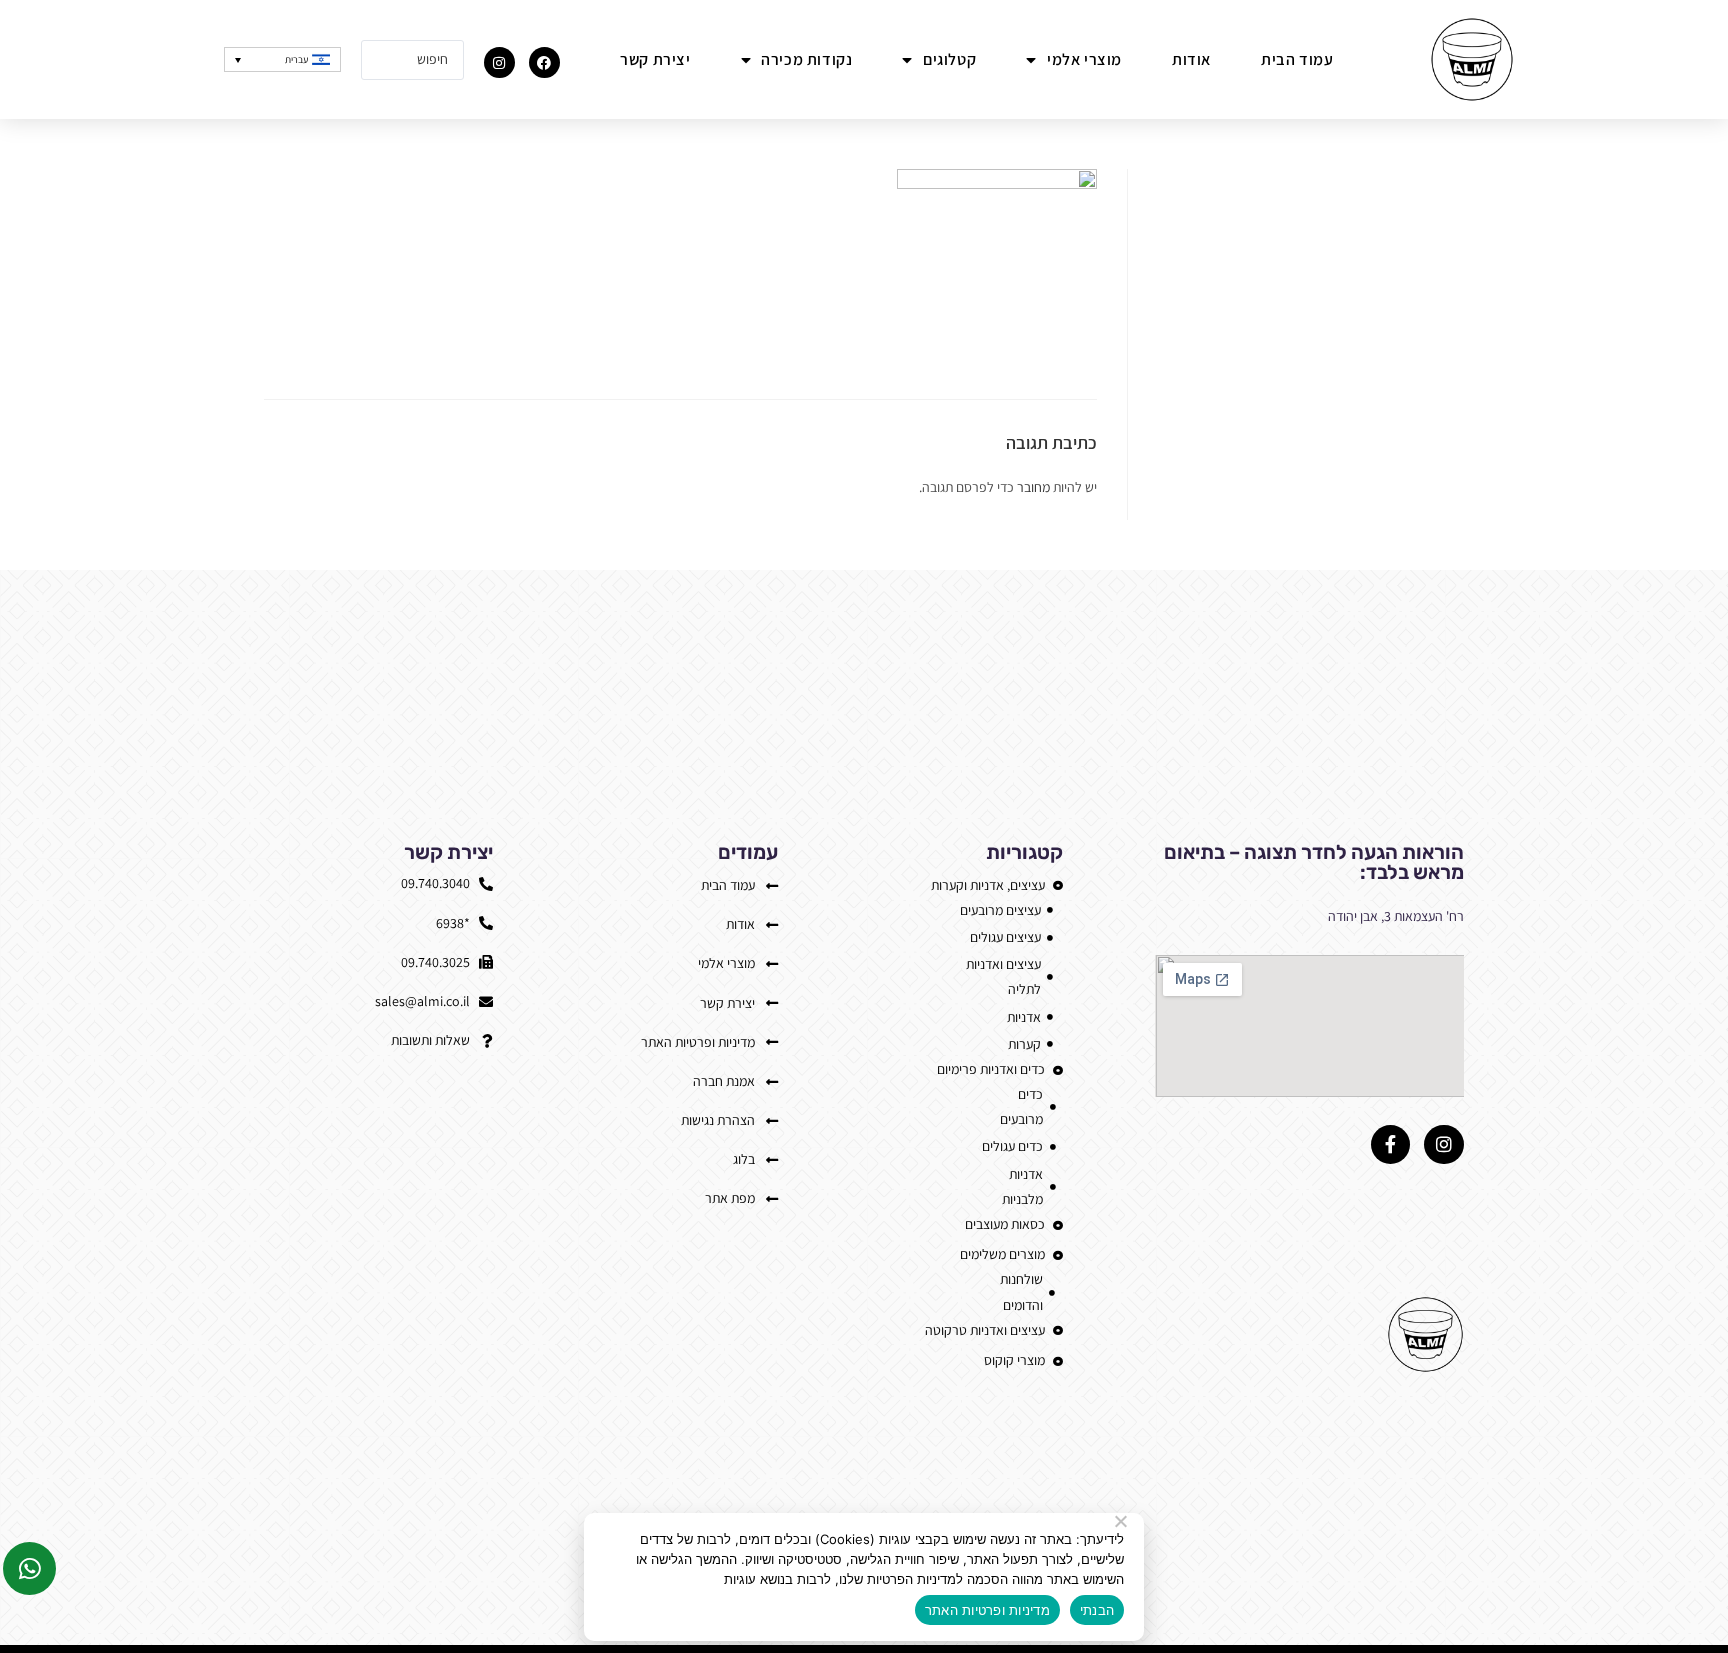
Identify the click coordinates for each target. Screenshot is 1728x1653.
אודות (1191, 59)
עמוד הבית (1297, 59)
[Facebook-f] (1391, 1145)
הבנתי (1097, 1610)
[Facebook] (544, 62)
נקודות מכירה (806, 59)
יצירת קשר (655, 59)
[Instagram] (499, 62)
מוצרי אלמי (1084, 59)
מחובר (1033, 487)
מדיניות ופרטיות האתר (987, 1610)
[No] (1122, 1521)
